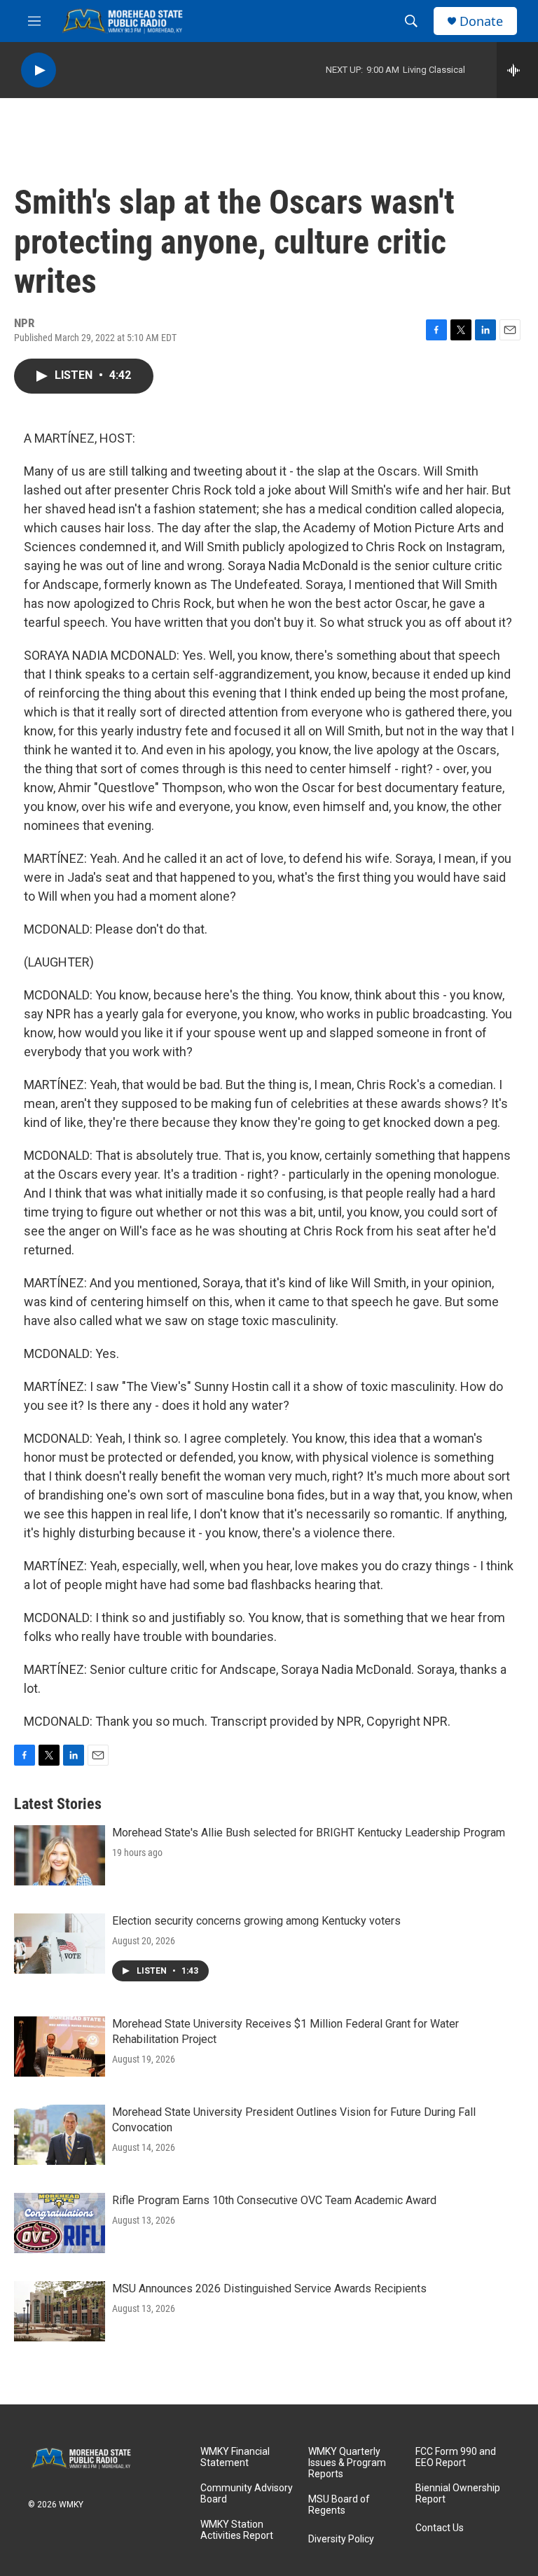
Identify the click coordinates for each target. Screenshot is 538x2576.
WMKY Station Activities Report (237, 2530)
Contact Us (440, 2528)
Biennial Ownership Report (458, 2494)
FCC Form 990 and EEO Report (456, 2457)
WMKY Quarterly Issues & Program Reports (347, 2463)
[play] (39, 70)
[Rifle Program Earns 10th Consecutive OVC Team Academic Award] (60, 2223)
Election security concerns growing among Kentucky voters (256, 1921)
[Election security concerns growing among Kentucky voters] (60, 1944)
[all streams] (517, 70)
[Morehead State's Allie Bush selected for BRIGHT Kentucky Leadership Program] (60, 1855)
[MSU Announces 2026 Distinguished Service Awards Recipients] (60, 2311)
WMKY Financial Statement (235, 2457)
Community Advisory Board (247, 2494)
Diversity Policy (341, 2539)
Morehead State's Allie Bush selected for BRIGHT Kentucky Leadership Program (309, 1833)
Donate (481, 21)
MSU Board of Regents (339, 2505)
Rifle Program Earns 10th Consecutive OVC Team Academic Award (274, 2200)
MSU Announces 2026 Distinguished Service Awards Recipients (269, 2288)
